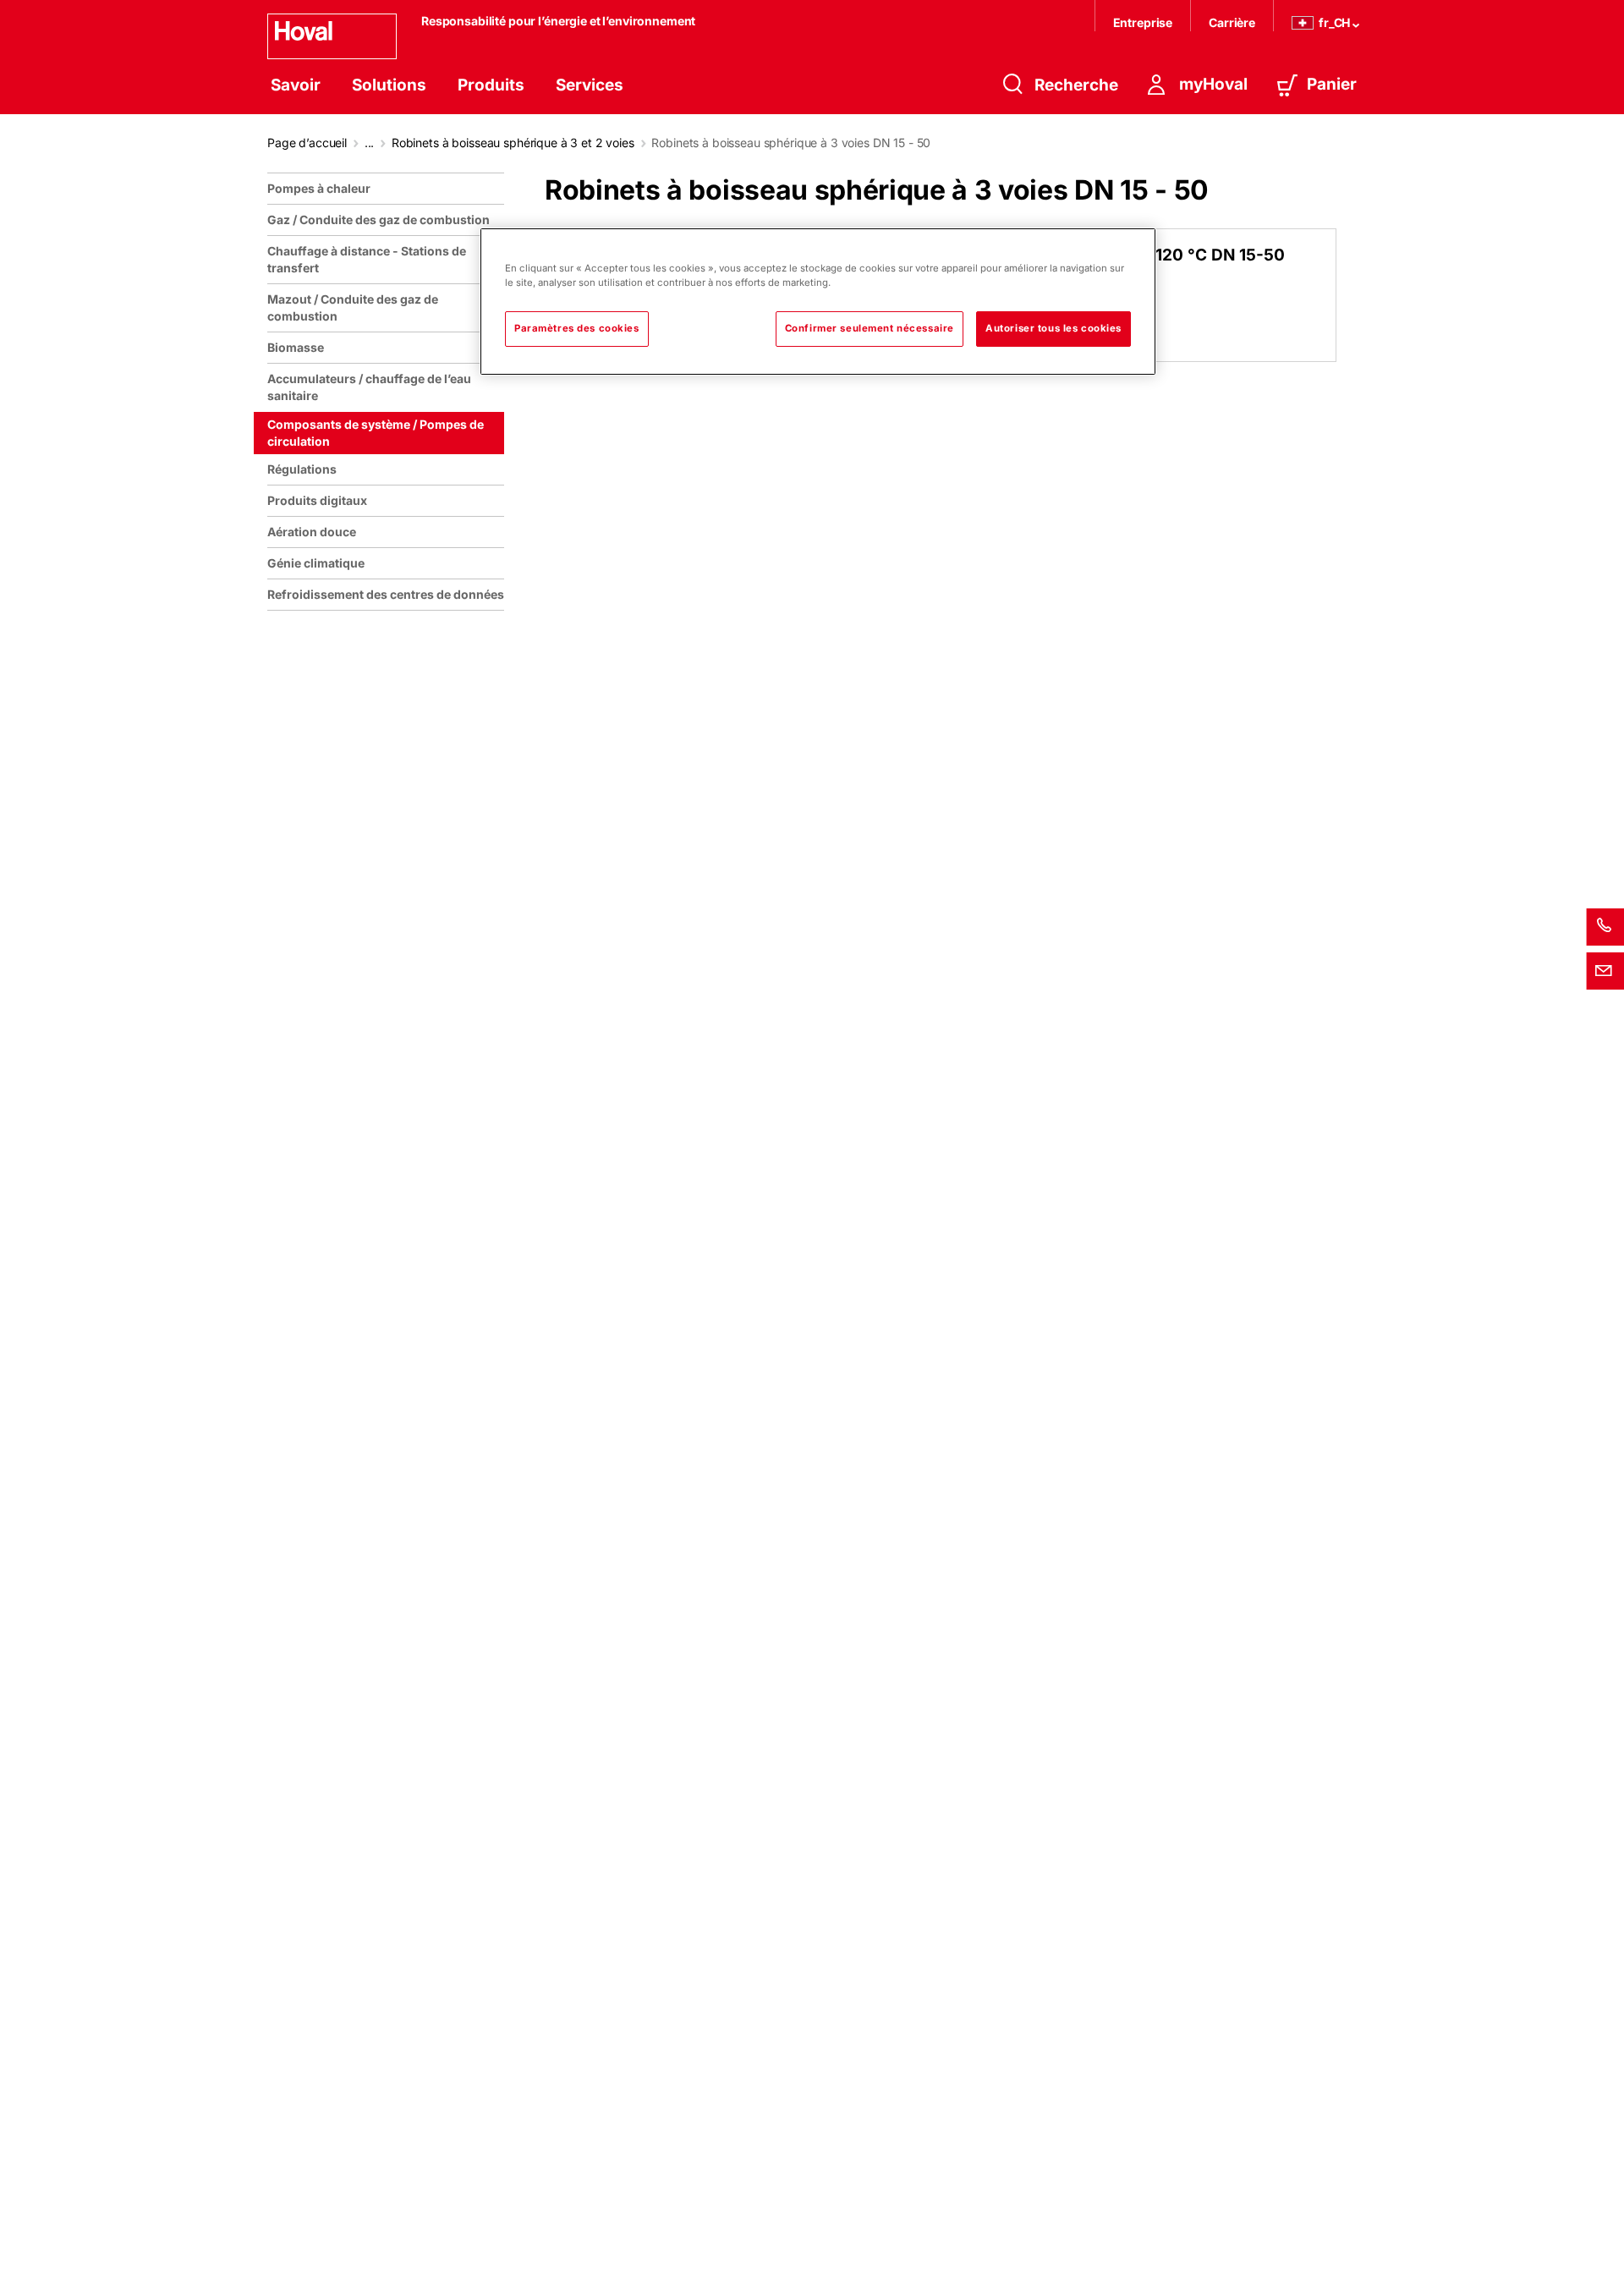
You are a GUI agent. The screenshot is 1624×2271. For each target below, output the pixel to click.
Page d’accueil (307, 143)
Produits (491, 85)
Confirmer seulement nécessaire (870, 328)
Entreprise (1143, 22)
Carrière (1232, 22)
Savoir (296, 85)
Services (590, 85)
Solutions (389, 85)
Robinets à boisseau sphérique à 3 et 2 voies (513, 143)
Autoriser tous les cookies (1053, 328)
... (370, 143)
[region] (389, 1215)
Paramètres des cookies (577, 328)
